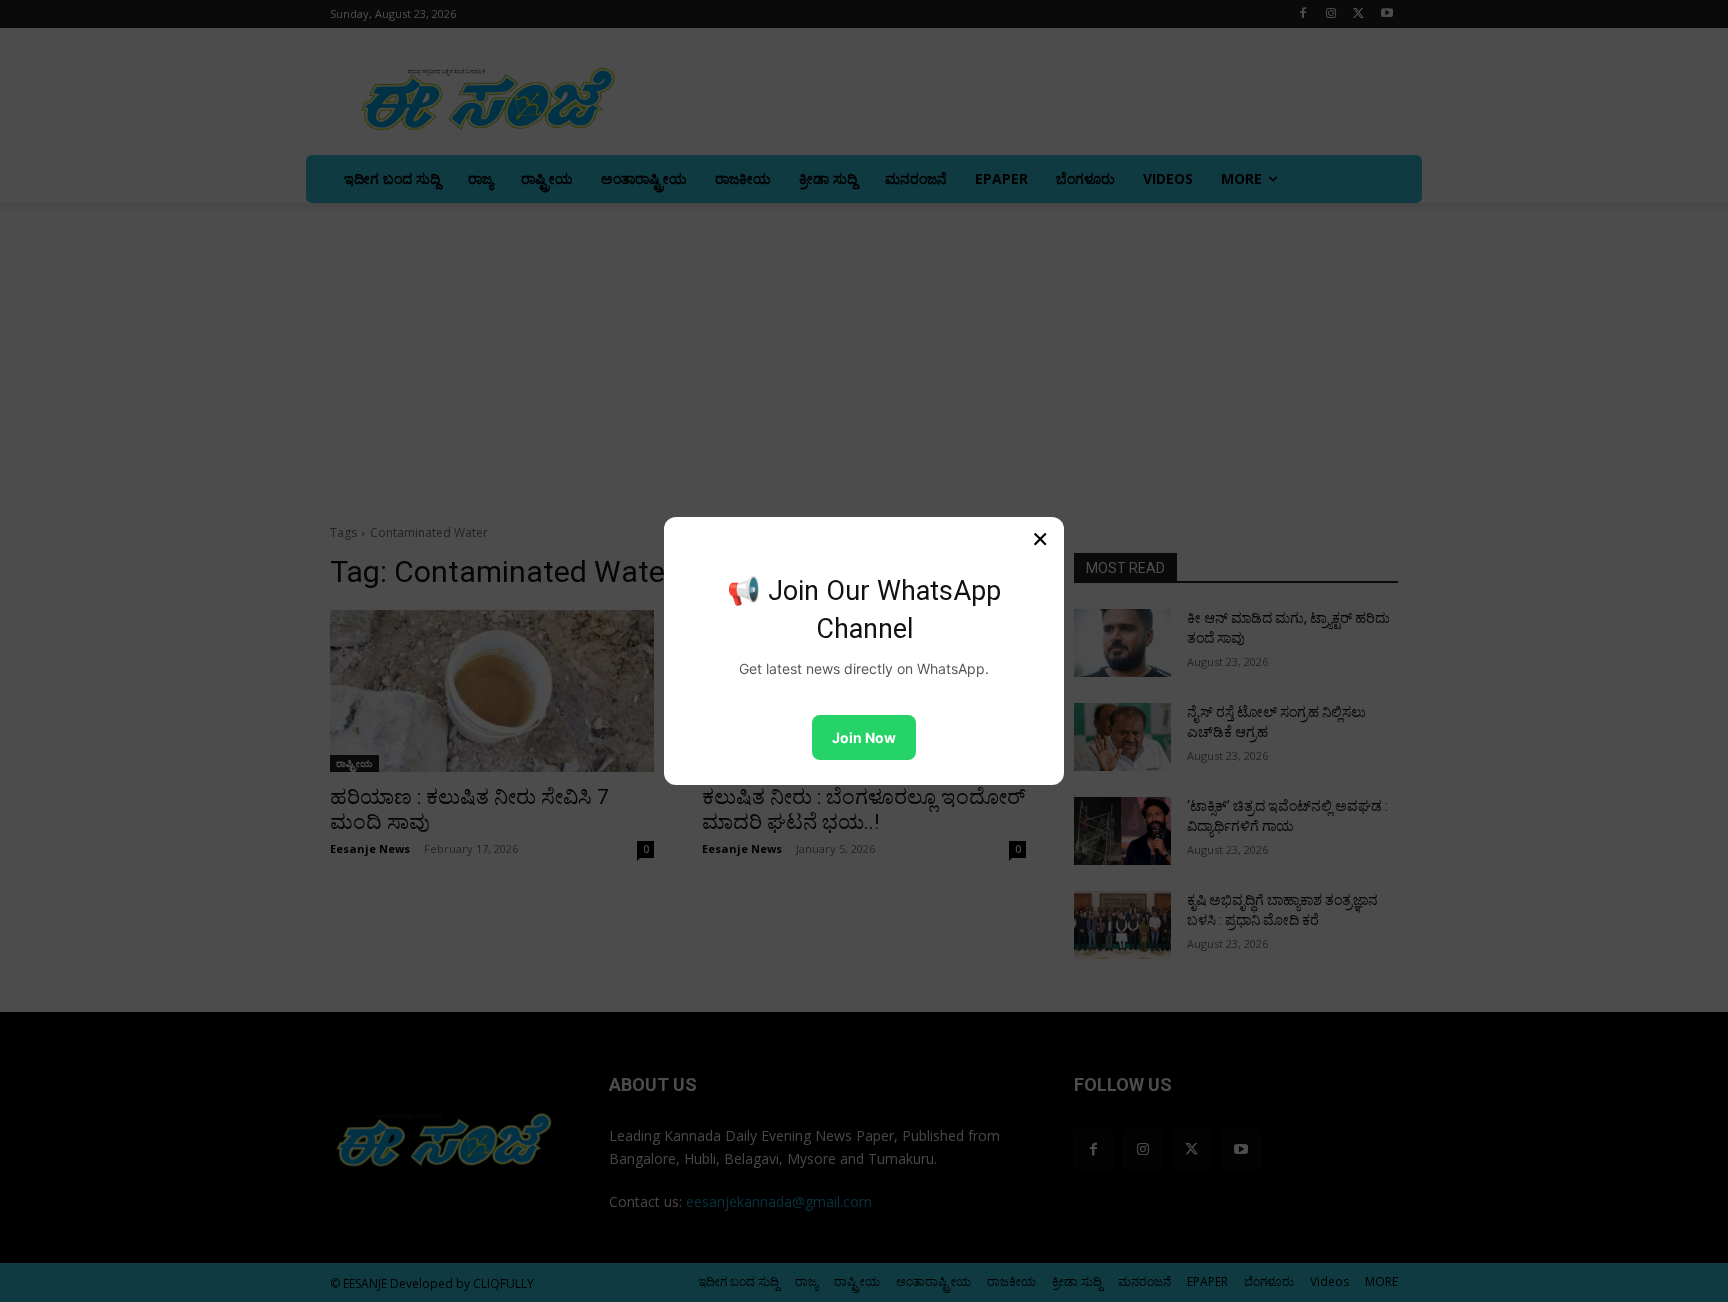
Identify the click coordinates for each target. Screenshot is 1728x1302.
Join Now (864, 737)
